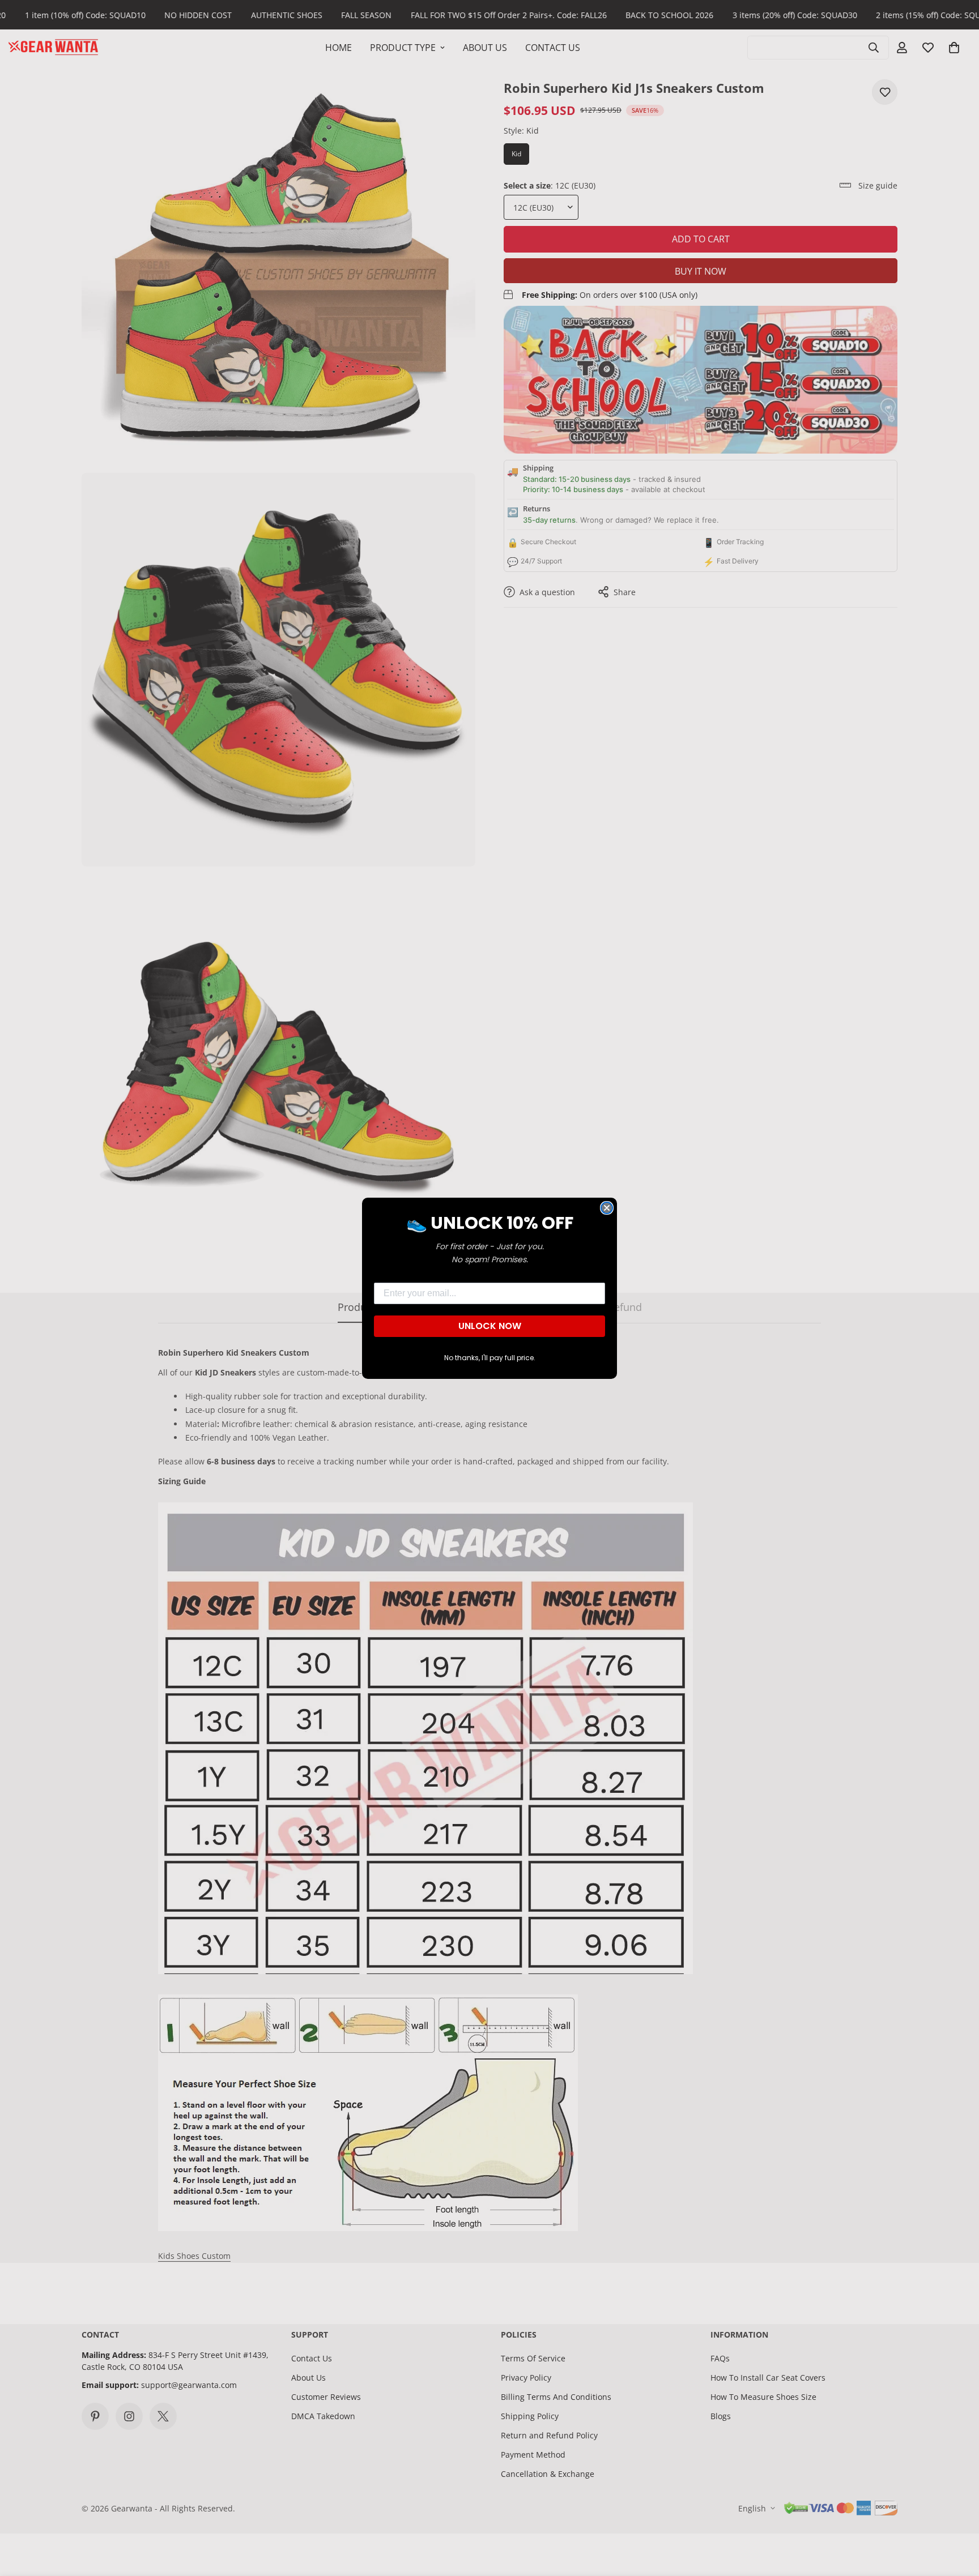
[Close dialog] (607, 1208)
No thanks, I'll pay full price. (490, 1358)
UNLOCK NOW (490, 1326)
